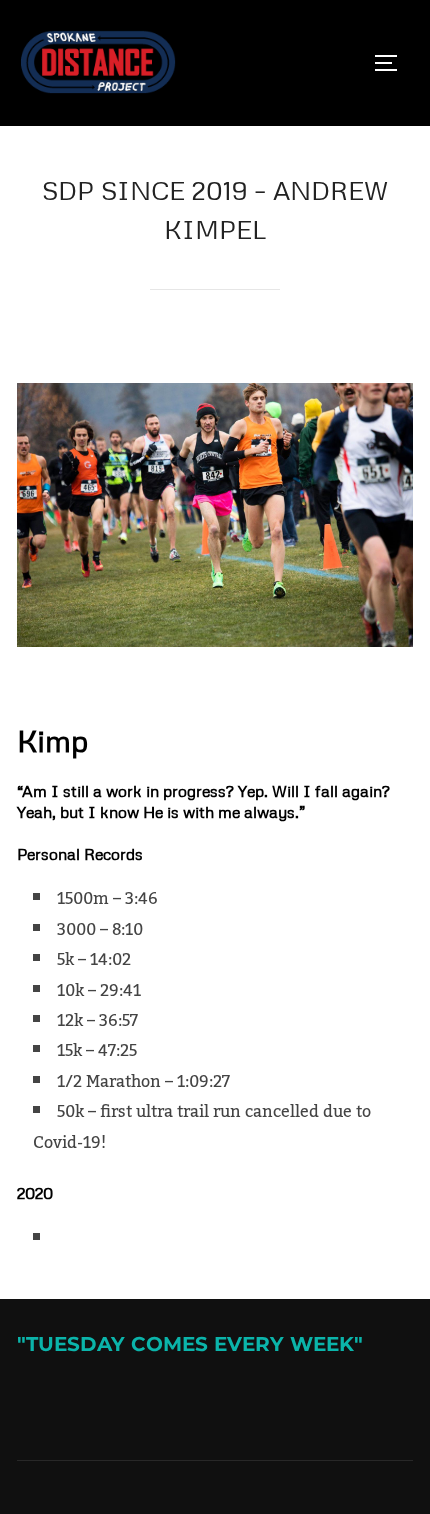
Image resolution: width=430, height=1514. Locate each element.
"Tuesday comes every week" (190, 1344)
